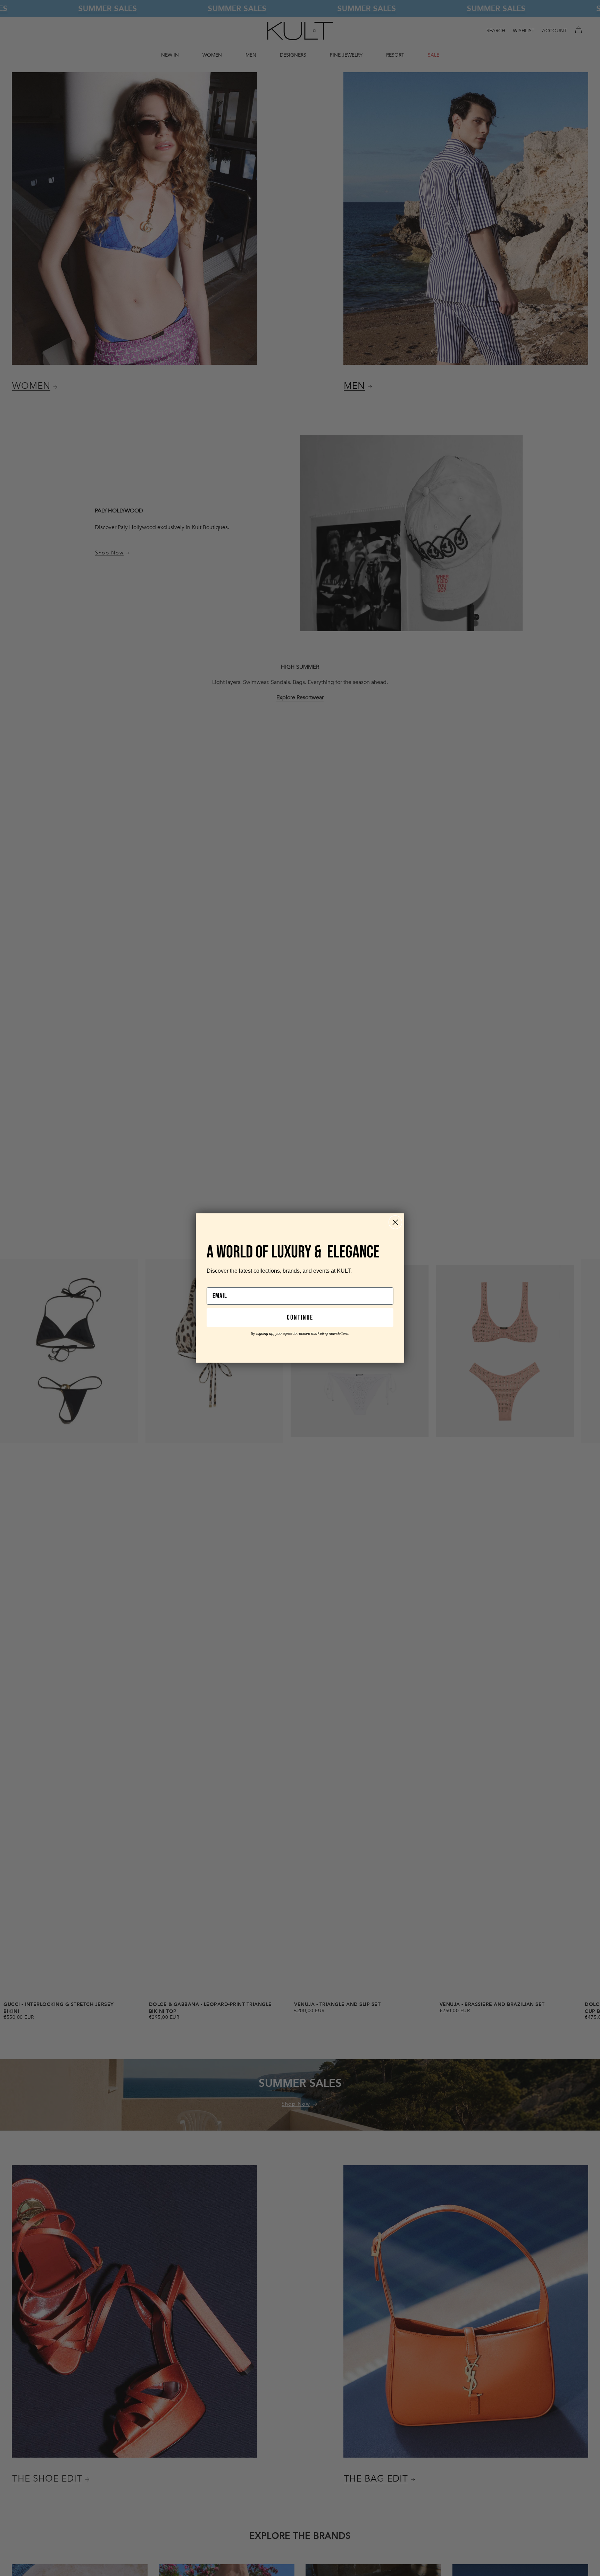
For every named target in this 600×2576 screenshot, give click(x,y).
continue (300, 1318)
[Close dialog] (395, 1222)
